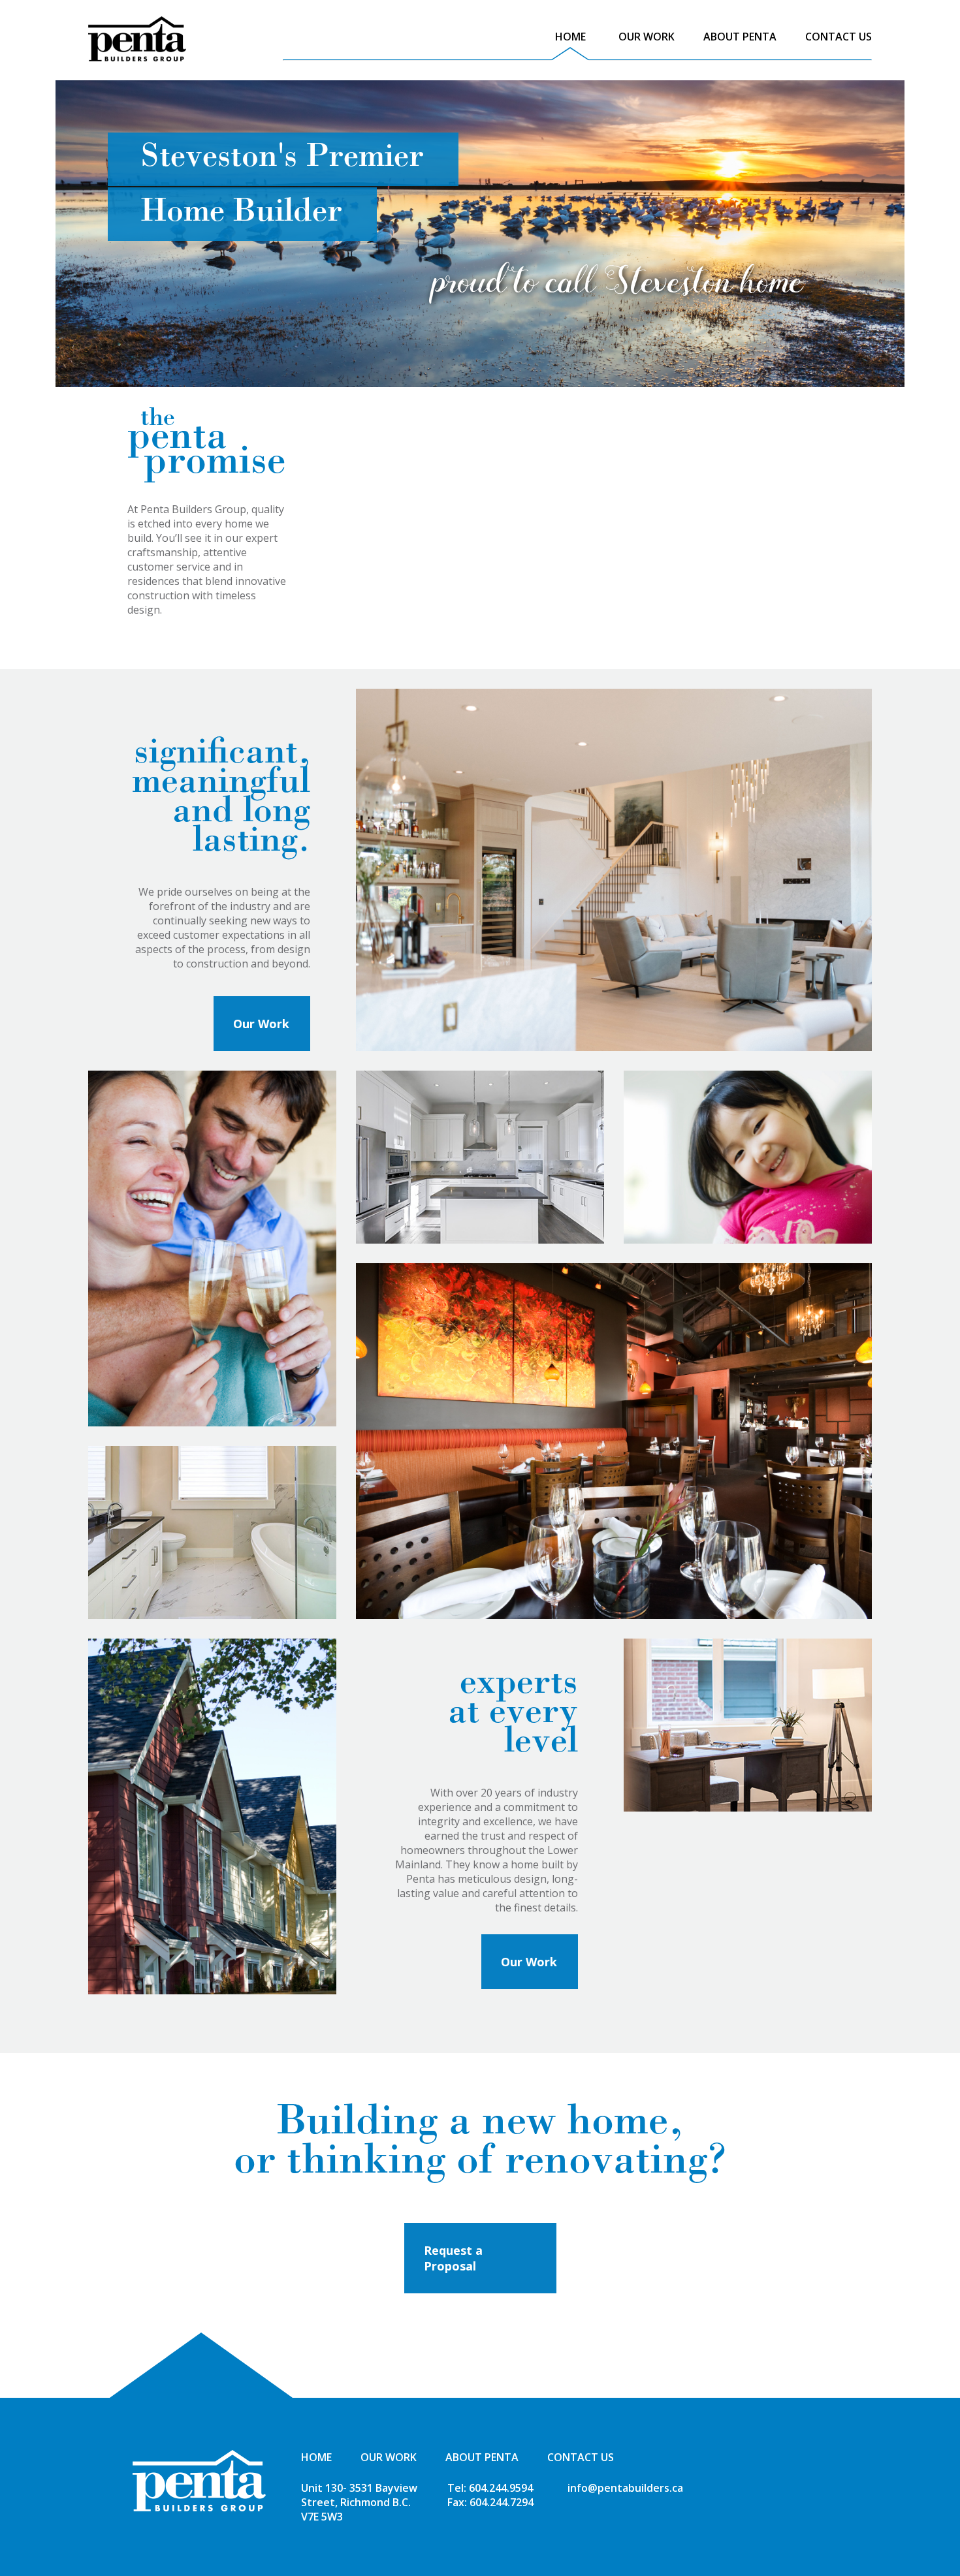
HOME (570, 37)
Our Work (261, 1024)
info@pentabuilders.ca (625, 2488)
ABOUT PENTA (740, 37)
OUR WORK (647, 37)
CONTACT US (839, 37)
